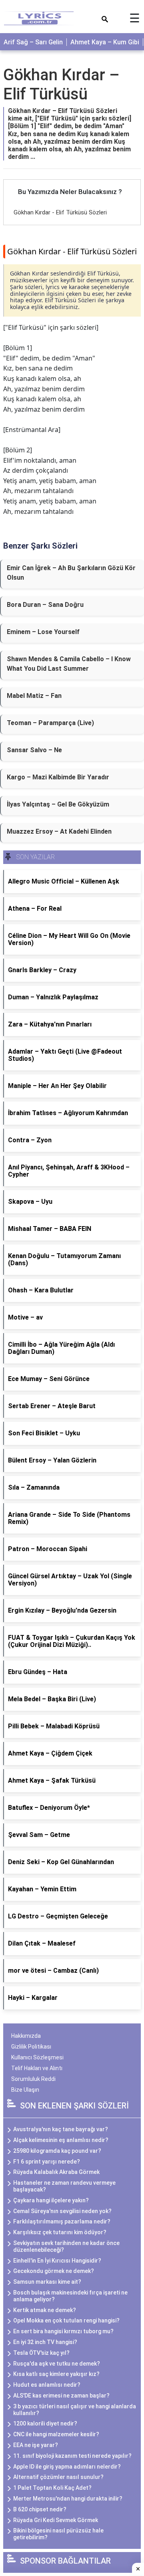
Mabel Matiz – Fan (34, 696)
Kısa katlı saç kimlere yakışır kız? (56, 2374)
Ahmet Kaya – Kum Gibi (105, 42)
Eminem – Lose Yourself (43, 632)
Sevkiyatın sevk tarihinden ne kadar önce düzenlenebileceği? (66, 2246)
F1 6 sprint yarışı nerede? (47, 2162)
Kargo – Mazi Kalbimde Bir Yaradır (58, 777)
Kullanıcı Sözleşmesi (37, 2057)
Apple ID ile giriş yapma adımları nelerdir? (67, 2467)
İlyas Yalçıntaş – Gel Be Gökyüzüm (58, 804)
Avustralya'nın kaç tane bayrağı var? (61, 2129)
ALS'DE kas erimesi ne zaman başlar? (61, 2396)
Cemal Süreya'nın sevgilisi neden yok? (62, 2211)
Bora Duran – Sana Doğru (45, 605)
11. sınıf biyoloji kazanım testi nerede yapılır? (72, 2456)
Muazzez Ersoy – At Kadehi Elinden (59, 831)
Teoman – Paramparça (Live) (50, 723)
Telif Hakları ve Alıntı (37, 2068)
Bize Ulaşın (25, 2090)
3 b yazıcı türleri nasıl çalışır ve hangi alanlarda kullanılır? (75, 2410)
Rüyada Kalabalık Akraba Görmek (56, 2172)
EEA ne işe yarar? (36, 2445)
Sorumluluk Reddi (33, 2079)
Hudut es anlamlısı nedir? (47, 2385)
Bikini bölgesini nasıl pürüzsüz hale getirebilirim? (58, 2534)
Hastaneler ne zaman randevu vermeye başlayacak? (64, 2186)
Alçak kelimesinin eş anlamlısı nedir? (61, 2140)
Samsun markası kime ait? (47, 2282)
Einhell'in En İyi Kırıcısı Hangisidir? (57, 2261)
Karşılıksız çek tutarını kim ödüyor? (60, 2232)
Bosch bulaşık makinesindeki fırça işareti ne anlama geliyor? (70, 2296)
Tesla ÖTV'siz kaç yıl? (41, 2353)
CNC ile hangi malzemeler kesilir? (56, 2434)
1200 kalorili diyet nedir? (45, 2423)
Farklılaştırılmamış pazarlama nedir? (62, 2221)
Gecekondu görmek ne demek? (54, 2271)
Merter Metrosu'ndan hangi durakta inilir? (68, 2499)
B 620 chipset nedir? (40, 2509)
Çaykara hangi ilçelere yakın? (51, 2200)
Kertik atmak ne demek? (45, 2310)
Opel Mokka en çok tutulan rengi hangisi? (66, 2320)
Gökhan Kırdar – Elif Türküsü (61, 84)
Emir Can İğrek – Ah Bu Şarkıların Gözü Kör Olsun (71, 573)
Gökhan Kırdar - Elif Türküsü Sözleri (60, 212)
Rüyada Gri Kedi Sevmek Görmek (56, 2520)
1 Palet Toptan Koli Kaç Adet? (52, 2488)
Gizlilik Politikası (31, 2047)
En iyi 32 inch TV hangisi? (45, 2342)
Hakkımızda (26, 2036)
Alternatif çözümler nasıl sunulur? (58, 2477)
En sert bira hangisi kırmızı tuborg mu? (63, 2331)
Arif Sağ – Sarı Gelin (33, 42)
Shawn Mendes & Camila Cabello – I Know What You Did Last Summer (69, 664)
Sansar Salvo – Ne (34, 750)
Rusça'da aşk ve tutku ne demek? (57, 2364)
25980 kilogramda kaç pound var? (57, 2151)
